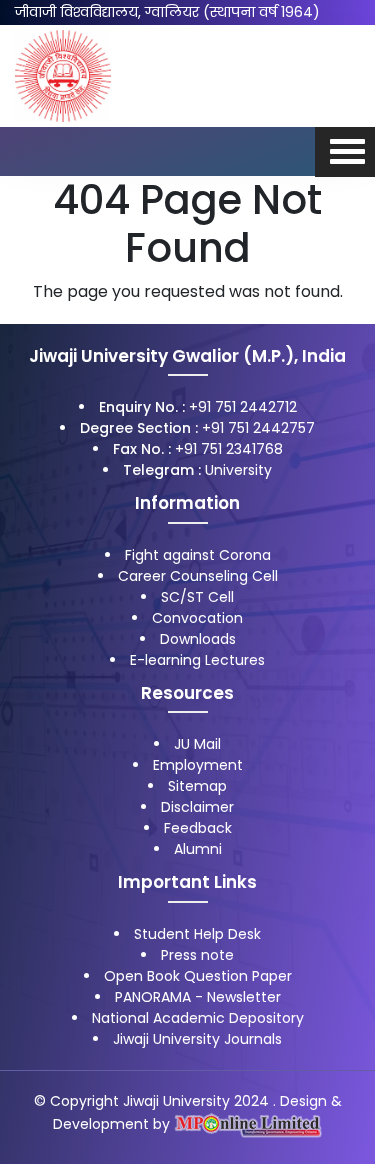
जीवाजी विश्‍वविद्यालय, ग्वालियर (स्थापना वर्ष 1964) (167, 12)
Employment (198, 765)
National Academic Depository (198, 1018)
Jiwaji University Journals (197, 1039)
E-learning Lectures (197, 660)
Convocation (197, 618)
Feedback (198, 828)
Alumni (198, 849)
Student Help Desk (197, 934)
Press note (197, 955)
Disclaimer (197, 807)
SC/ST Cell (197, 597)
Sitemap (197, 786)
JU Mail (197, 744)
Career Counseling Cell (198, 576)
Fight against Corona (198, 555)
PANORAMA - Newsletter (198, 997)
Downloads (198, 639)
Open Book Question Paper (198, 976)
